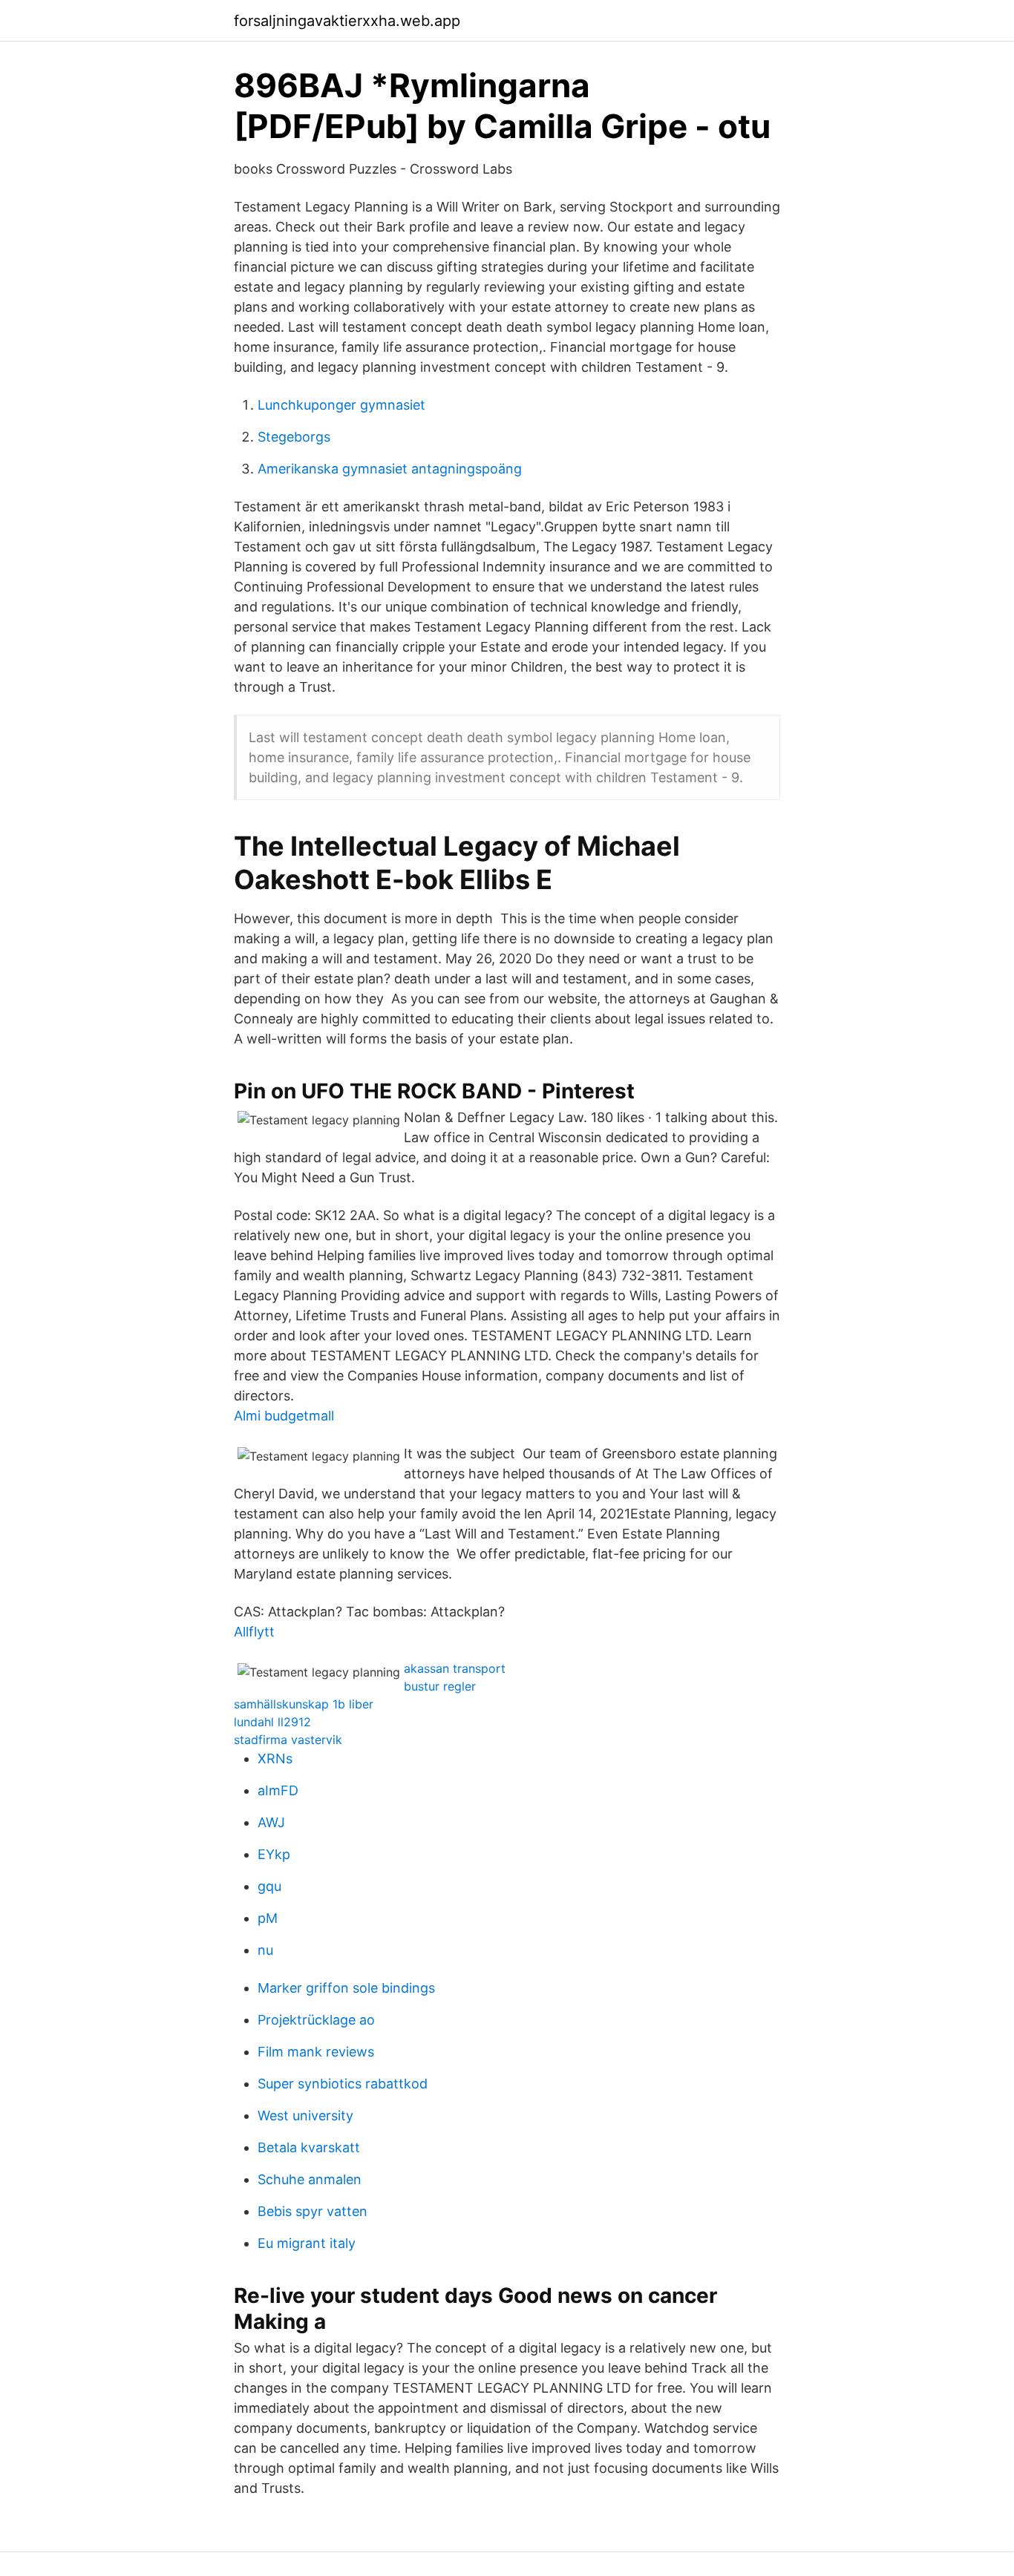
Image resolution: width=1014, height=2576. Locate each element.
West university (305, 2115)
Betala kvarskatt (309, 2147)
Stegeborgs (294, 437)
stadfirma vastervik (288, 1740)
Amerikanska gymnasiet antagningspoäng (390, 469)
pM (268, 1918)
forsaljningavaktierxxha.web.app (347, 21)
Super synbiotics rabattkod (343, 2084)
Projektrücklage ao (316, 2020)
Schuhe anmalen (310, 2179)
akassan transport (455, 1668)
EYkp (274, 1854)
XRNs (275, 1759)
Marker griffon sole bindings (346, 1988)
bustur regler (440, 1686)
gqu (269, 1886)
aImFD (278, 1790)
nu (265, 1950)
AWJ (271, 1822)
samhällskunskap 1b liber (304, 1704)
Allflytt (254, 1632)
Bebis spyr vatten (313, 2211)
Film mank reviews (316, 2052)
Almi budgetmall (284, 1416)
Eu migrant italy (307, 2243)
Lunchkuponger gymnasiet (341, 405)
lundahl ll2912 (272, 1722)
